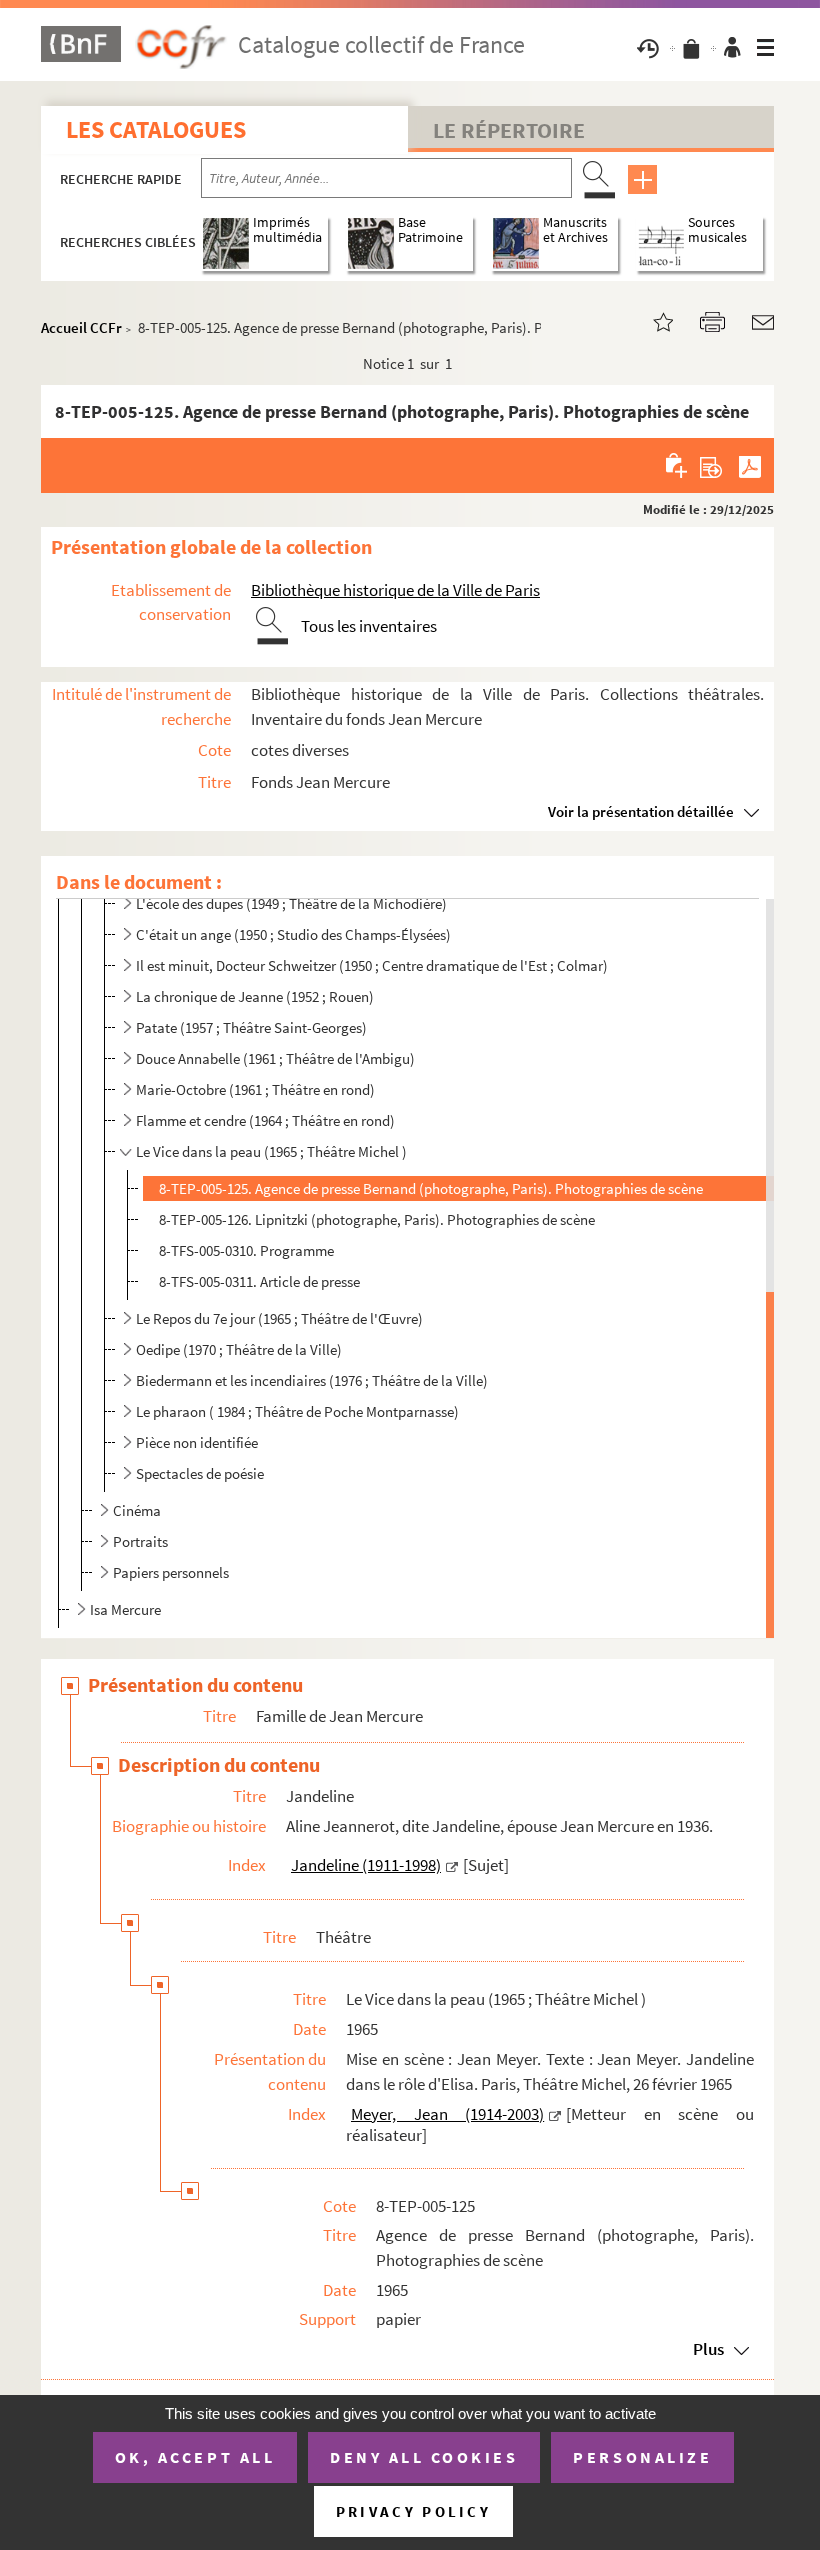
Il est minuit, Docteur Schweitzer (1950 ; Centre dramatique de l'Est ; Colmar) (372, 965)
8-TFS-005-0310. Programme (246, 1250)
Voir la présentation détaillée (641, 811)
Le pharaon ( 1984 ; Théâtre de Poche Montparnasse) (297, 1411)
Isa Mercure (125, 1609)
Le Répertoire (509, 130)
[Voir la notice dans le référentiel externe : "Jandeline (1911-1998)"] (452, 1865)
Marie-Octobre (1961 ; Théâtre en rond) (255, 1089)
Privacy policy (413, 2511)
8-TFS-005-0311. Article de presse (259, 1281)
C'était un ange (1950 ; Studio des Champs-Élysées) (293, 934)
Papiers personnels (171, 1572)
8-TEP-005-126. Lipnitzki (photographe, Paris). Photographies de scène (377, 1219)
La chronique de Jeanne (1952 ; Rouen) (255, 996)
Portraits (140, 1541)
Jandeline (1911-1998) (366, 1865)
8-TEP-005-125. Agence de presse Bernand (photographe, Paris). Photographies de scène (431, 1188)
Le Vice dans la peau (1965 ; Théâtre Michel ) (271, 1151)
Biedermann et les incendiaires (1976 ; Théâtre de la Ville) (312, 1380)
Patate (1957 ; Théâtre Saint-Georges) (251, 1027)
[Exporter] (711, 465)
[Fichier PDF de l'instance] (750, 465)
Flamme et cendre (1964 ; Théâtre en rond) (265, 1120)
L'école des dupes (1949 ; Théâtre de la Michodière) (291, 903)
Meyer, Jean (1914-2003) (447, 2114)
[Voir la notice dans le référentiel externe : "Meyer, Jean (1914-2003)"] (555, 2114)
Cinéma (137, 1510)
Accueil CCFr (81, 327)
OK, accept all (195, 2457)
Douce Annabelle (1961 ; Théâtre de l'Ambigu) (275, 1058)
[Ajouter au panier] (677, 465)
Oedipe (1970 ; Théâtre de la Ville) (239, 1349)
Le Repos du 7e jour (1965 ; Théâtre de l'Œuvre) (279, 1318)
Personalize (642, 2457)
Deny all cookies (424, 2457)
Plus (708, 2349)
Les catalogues (156, 129)
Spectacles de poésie (200, 1473)
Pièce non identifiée (197, 1442)
